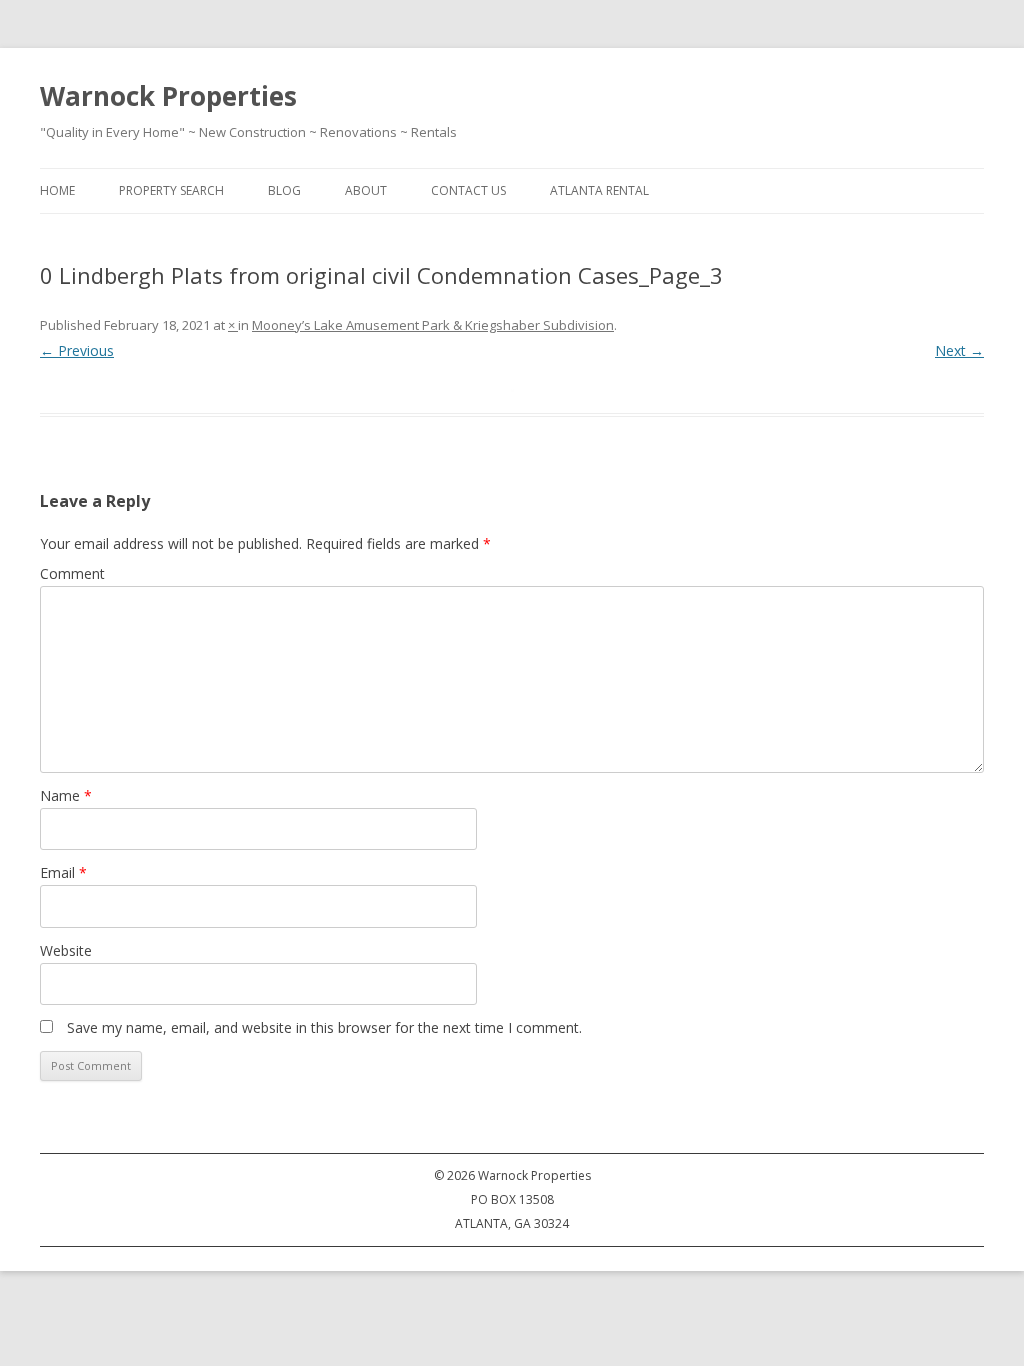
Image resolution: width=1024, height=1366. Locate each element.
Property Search (171, 190)
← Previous (77, 350)
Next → (959, 350)
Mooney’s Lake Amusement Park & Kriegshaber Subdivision (433, 325)
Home (57, 190)
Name (66, 795)
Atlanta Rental (599, 190)
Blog (284, 190)
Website (66, 950)
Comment (72, 573)
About (366, 190)
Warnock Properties (168, 96)
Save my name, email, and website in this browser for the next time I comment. (324, 1027)
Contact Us (468, 190)
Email (63, 872)
